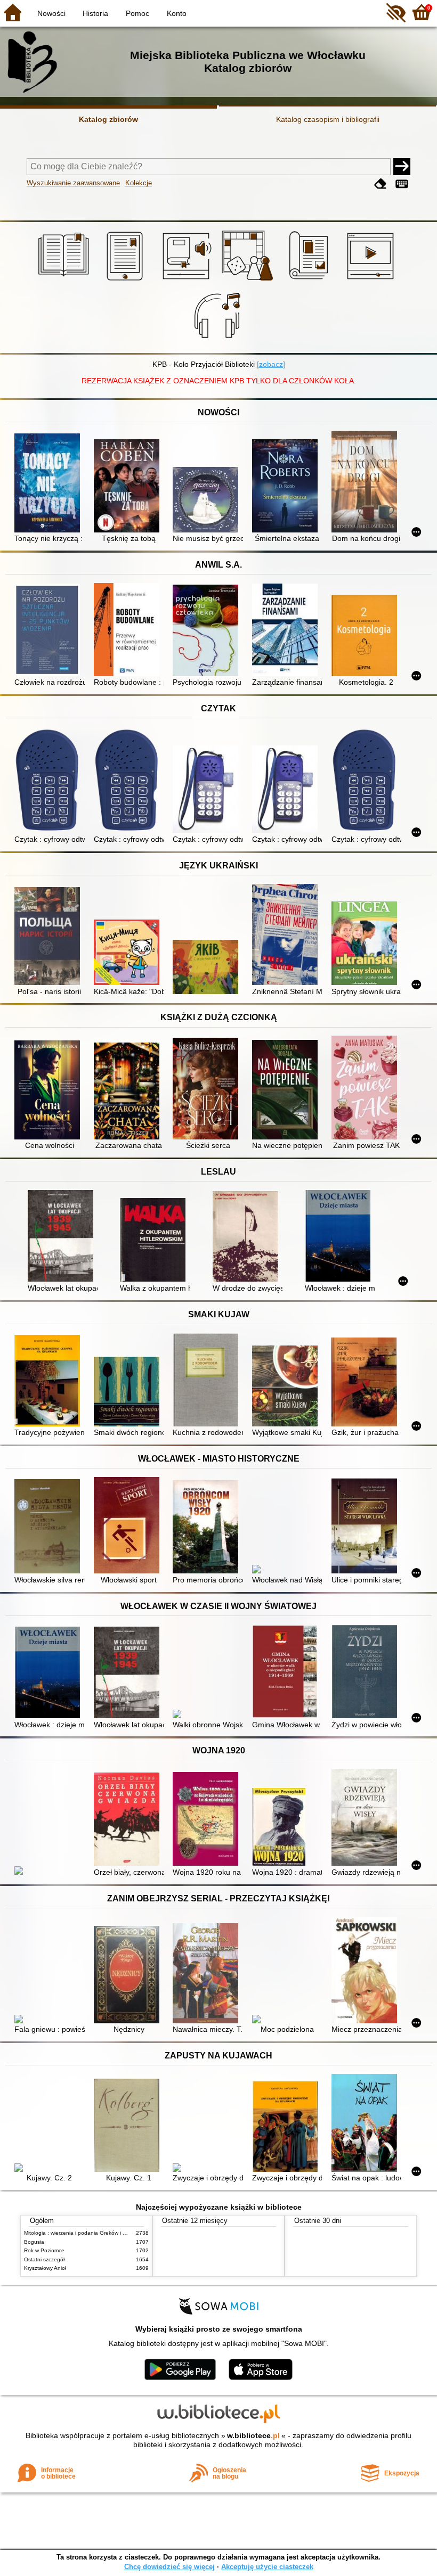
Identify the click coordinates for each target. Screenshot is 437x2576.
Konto (177, 13)
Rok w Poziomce (44, 2250)
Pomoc (137, 13)
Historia (95, 13)
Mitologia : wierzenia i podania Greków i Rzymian (84, 2233)
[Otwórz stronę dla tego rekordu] (49, 484)
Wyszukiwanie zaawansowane (73, 183)
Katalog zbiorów (108, 119)
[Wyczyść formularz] (381, 184)
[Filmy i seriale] (372, 281)
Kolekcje (139, 183)
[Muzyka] (219, 341)
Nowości (51, 13)
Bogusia (34, 2242)
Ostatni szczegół (44, 2259)
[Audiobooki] (188, 281)
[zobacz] (271, 364)
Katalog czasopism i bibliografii (328, 119)
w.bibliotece (253, 2435)
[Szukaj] (402, 167)
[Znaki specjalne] (402, 184)
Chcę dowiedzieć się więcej (169, 2567)
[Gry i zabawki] (249, 281)
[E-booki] (127, 281)
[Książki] (65, 281)
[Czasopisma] (310, 281)
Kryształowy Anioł (45, 2268)
